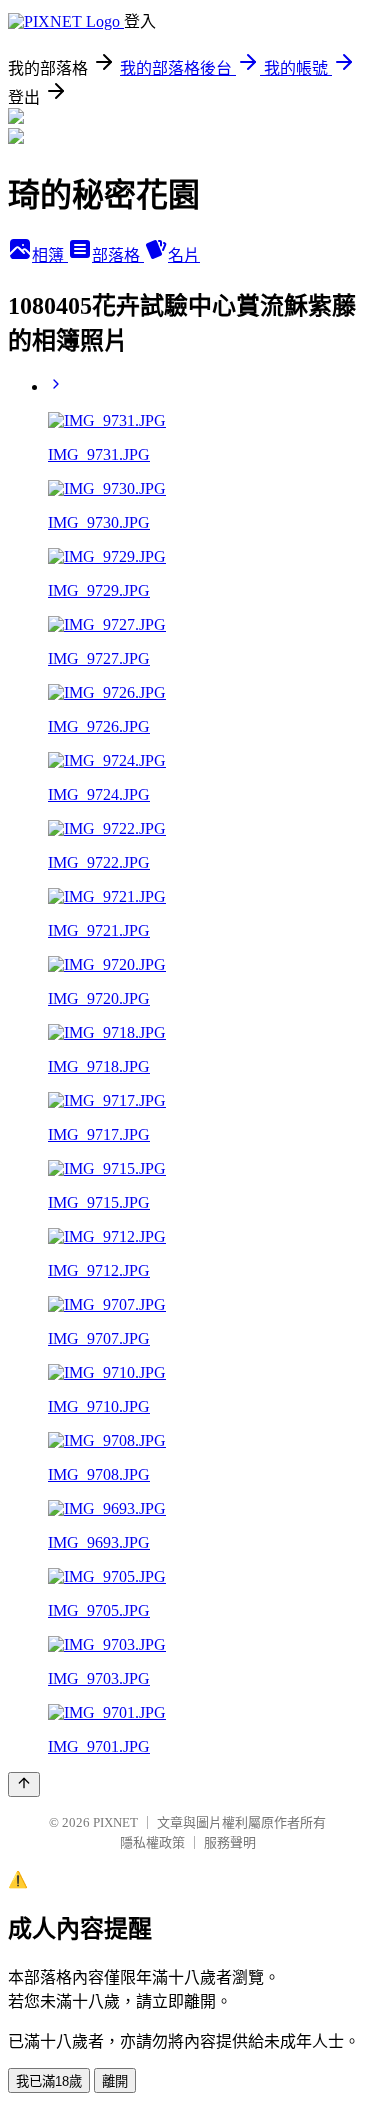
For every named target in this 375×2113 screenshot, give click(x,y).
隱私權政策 (152, 1842)
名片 (184, 255)
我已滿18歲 (49, 2081)
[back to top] (24, 1784)
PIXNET (115, 1822)
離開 (115, 2081)
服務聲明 (230, 1842)
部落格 (118, 255)
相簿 (50, 255)
